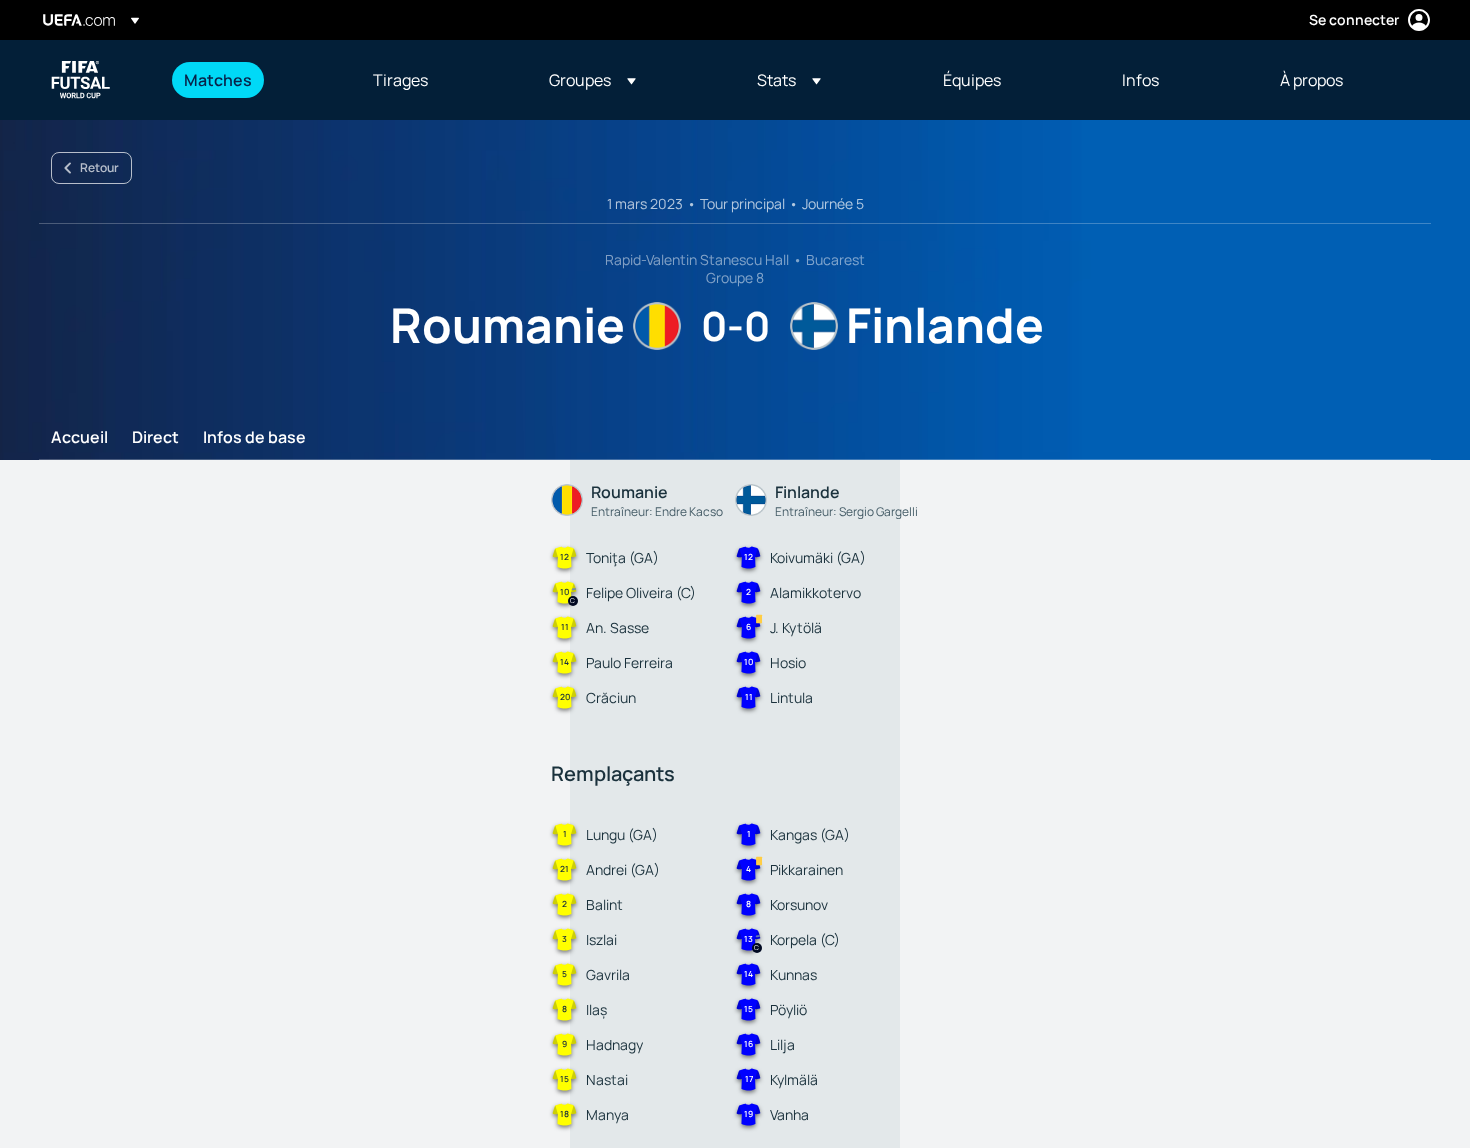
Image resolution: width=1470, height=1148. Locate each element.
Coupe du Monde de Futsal (81, 80)
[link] (218, 80)
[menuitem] (253, 80)
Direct (155, 438)
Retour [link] (99, 167)
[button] (592, 80)
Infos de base (254, 438)
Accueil (79, 438)
